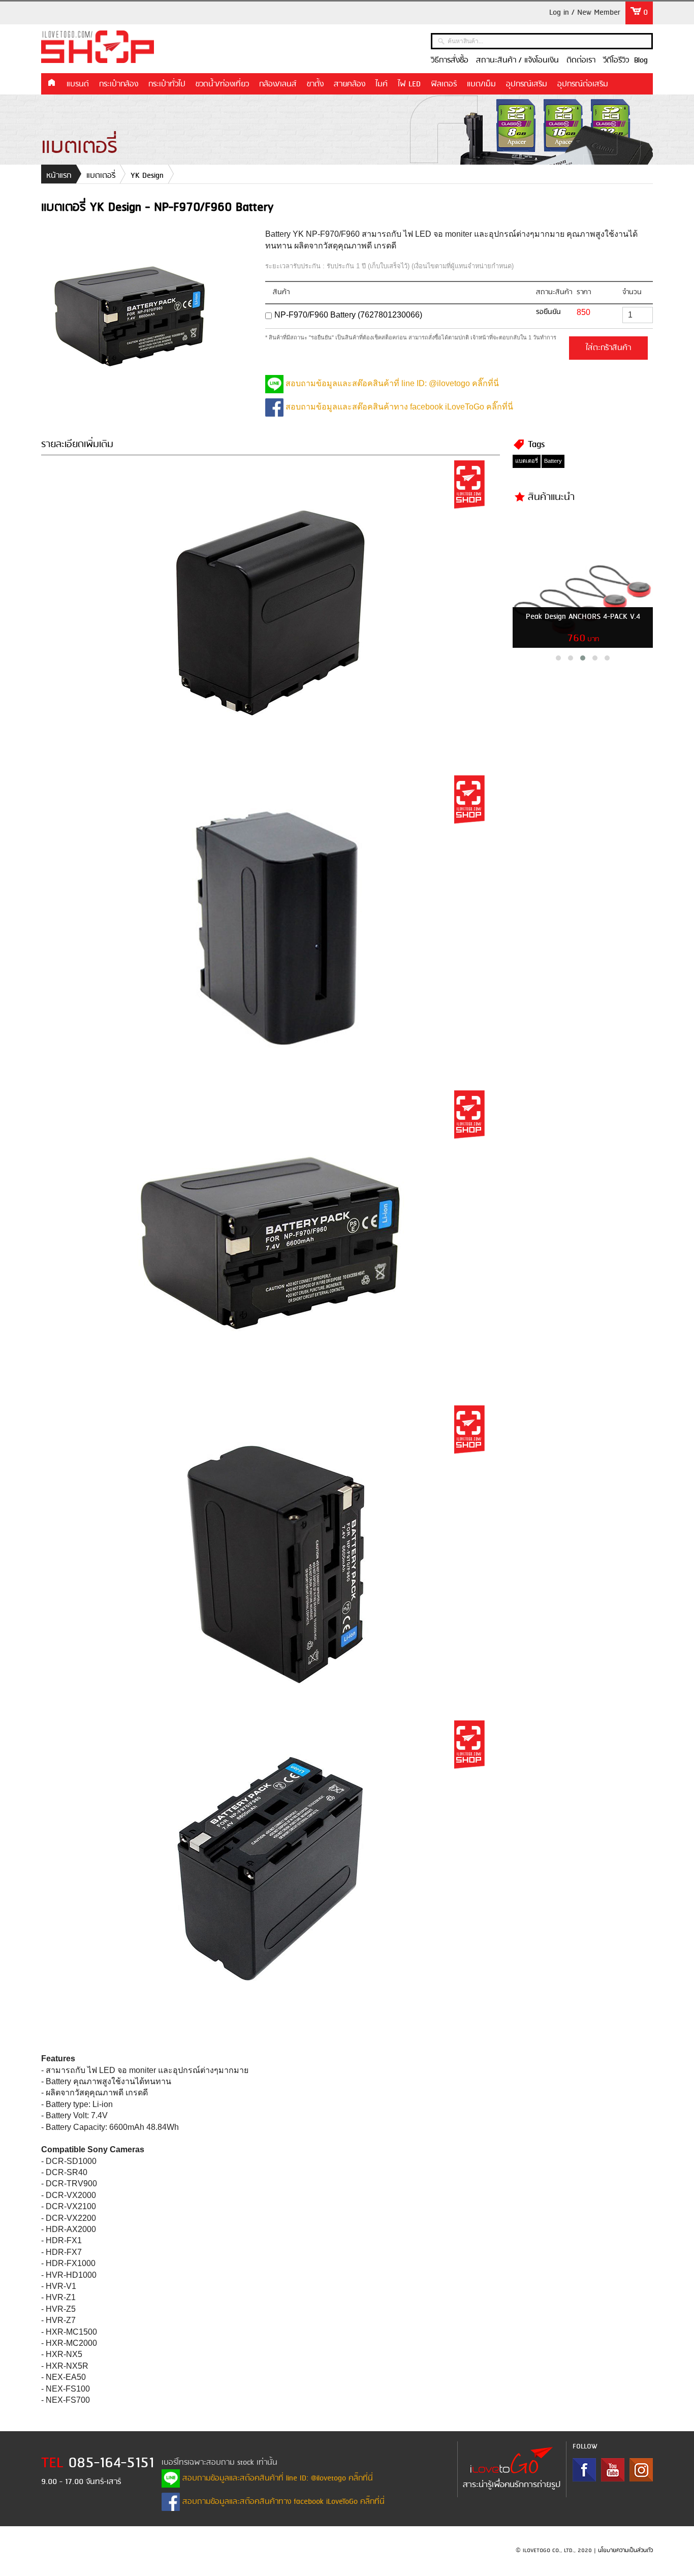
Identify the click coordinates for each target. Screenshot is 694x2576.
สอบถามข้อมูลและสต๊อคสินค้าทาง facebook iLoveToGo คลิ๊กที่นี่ (398, 407)
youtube (613, 2470)
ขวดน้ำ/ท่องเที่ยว (222, 84)
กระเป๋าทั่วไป (167, 84)
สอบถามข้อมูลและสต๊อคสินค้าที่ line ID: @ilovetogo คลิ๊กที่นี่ (391, 383)
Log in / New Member (585, 13)
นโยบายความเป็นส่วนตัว (625, 2551)
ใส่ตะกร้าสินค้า (608, 348)
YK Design (147, 176)
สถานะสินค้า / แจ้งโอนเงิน (517, 60)
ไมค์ (382, 84)
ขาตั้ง (315, 84)
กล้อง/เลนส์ (278, 84)
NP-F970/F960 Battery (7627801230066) (348, 315)
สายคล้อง (350, 84)
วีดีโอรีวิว (616, 60)
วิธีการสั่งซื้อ (450, 60)
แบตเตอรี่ (101, 176)
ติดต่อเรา (581, 60)
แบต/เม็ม (481, 84)
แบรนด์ (78, 84)
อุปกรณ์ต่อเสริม (583, 84)
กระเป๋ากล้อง (119, 84)
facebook (584, 2470)
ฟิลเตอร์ (444, 84)
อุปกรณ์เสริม (527, 84)
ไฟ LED (409, 84)
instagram (641, 2470)
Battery (553, 461)
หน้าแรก (51, 83)
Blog (641, 60)
